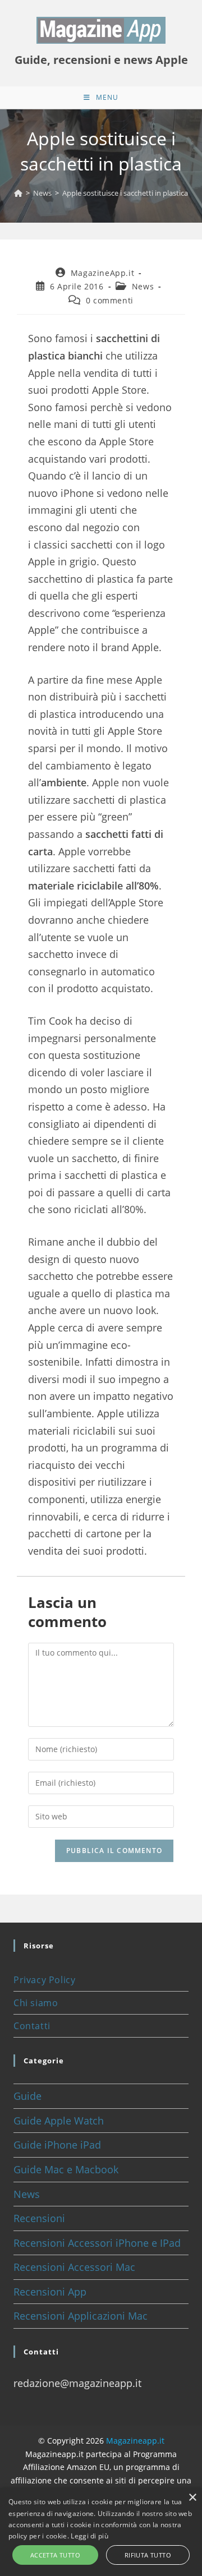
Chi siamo (36, 2003)
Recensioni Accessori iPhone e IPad (97, 2243)
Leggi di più (89, 2536)
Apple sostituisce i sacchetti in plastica (125, 193)
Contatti (32, 2026)
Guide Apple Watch (59, 2121)
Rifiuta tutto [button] (148, 2555)
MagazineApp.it (102, 273)
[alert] (101, 2532)
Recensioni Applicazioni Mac (81, 2316)
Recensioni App (50, 2292)
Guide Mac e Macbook (66, 2169)
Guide (27, 2096)
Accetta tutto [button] (55, 2555)
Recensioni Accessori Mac (74, 2267)
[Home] (18, 193)
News (143, 286)
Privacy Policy (44, 1980)
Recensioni (39, 2218)
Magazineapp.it (135, 2441)
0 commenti (110, 300)
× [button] (192, 2498)
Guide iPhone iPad (57, 2145)
